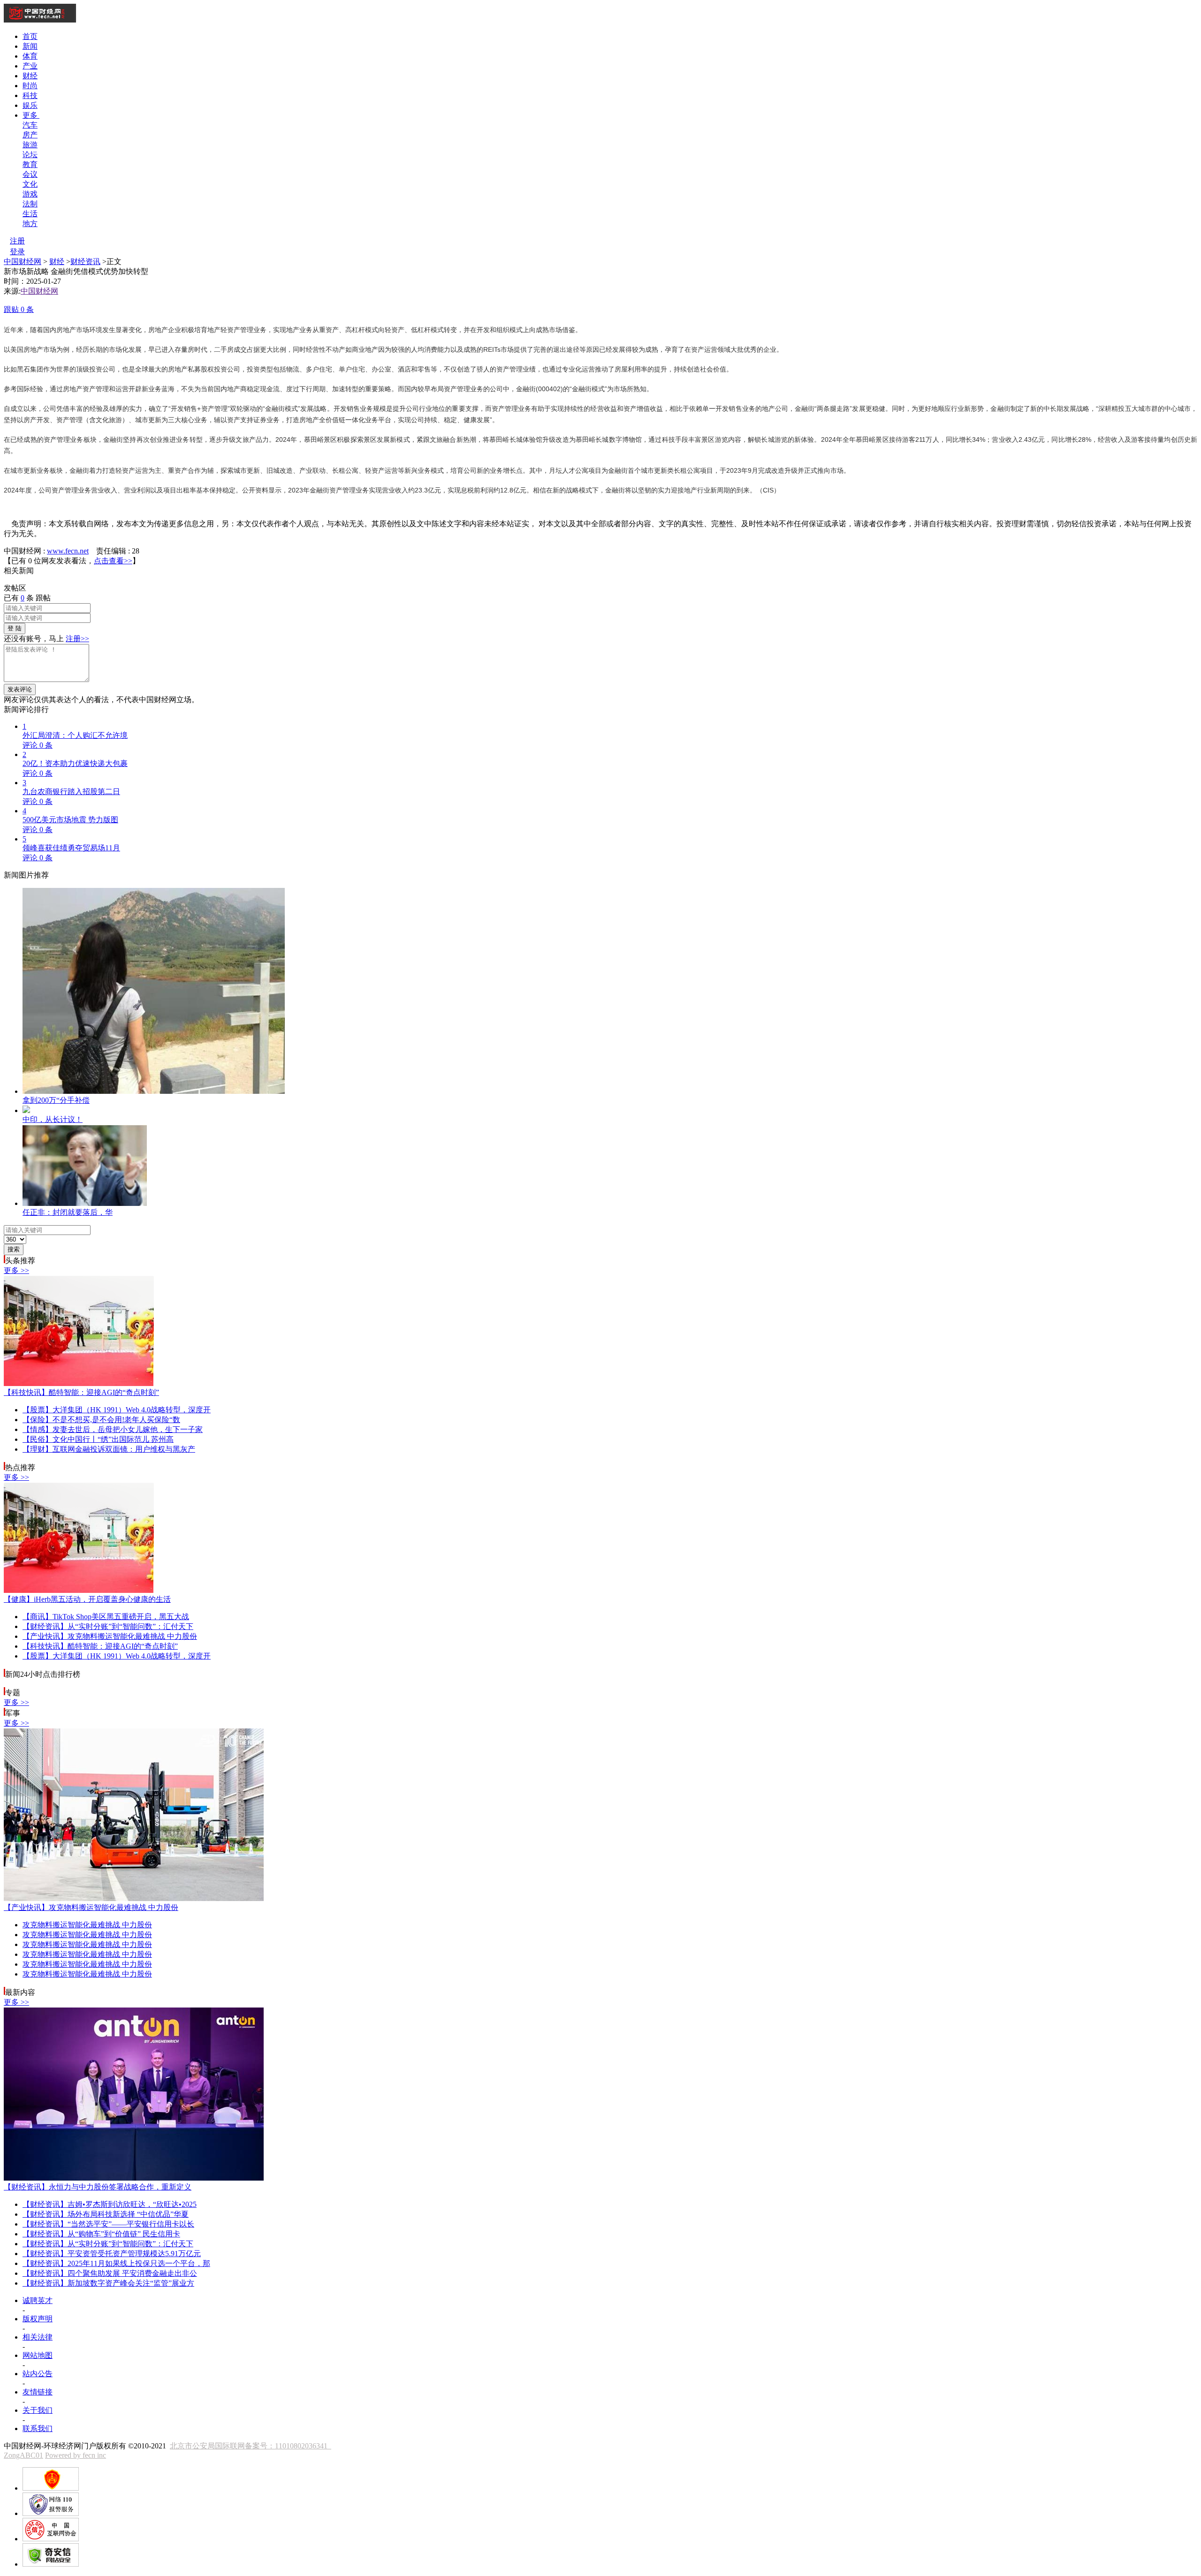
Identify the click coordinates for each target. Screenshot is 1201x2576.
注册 (17, 241)
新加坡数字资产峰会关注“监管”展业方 (108, 2283)
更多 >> (16, 1270)
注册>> (77, 639)
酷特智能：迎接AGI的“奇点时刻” (81, 1392)
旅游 (30, 145)
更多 (31, 115)
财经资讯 (85, 261)
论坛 (30, 155)
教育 (30, 164)
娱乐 (30, 105)
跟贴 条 (19, 309)
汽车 (30, 125)
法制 (30, 204)
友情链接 (38, 2392)
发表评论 (20, 689)
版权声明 (38, 2319)
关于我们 (38, 2410)
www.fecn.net (68, 551)
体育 (30, 56)
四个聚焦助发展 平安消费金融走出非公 (110, 2273)
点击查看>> (113, 561)
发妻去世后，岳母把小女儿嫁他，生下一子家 (113, 1429)
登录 (17, 252)
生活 (30, 214)
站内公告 (38, 2374)
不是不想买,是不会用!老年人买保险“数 (101, 1420)
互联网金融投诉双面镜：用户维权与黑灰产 (109, 1449)
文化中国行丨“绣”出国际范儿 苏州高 (98, 1439)
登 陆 (15, 628)
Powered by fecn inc (76, 2455)
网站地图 (38, 2355)
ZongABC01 (23, 2455)
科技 (30, 95)
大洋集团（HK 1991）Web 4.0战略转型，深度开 (117, 1410)
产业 (30, 66)
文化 (30, 184)
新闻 (30, 46)
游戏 (30, 194)
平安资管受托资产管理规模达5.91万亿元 (112, 2254)
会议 (30, 174)
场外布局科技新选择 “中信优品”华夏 (106, 2214)
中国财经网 (23, 261)
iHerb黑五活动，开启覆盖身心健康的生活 (87, 1599)
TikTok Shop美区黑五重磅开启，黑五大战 (106, 1617)
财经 (30, 76)
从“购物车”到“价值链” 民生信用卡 (101, 2234)
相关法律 (38, 2337)
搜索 (14, 1249)
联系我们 (38, 2428)
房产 (30, 135)
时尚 (30, 86)
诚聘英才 (38, 2300)
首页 (30, 36)
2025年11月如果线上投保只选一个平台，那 (116, 2263)
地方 (30, 224)
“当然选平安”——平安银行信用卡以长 (108, 2224)
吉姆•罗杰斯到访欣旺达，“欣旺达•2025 (110, 2204)
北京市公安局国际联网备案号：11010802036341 (251, 2446)
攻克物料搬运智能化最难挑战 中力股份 (110, 1636)
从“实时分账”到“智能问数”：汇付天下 (108, 1626)
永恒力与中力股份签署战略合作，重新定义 (98, 2187)
